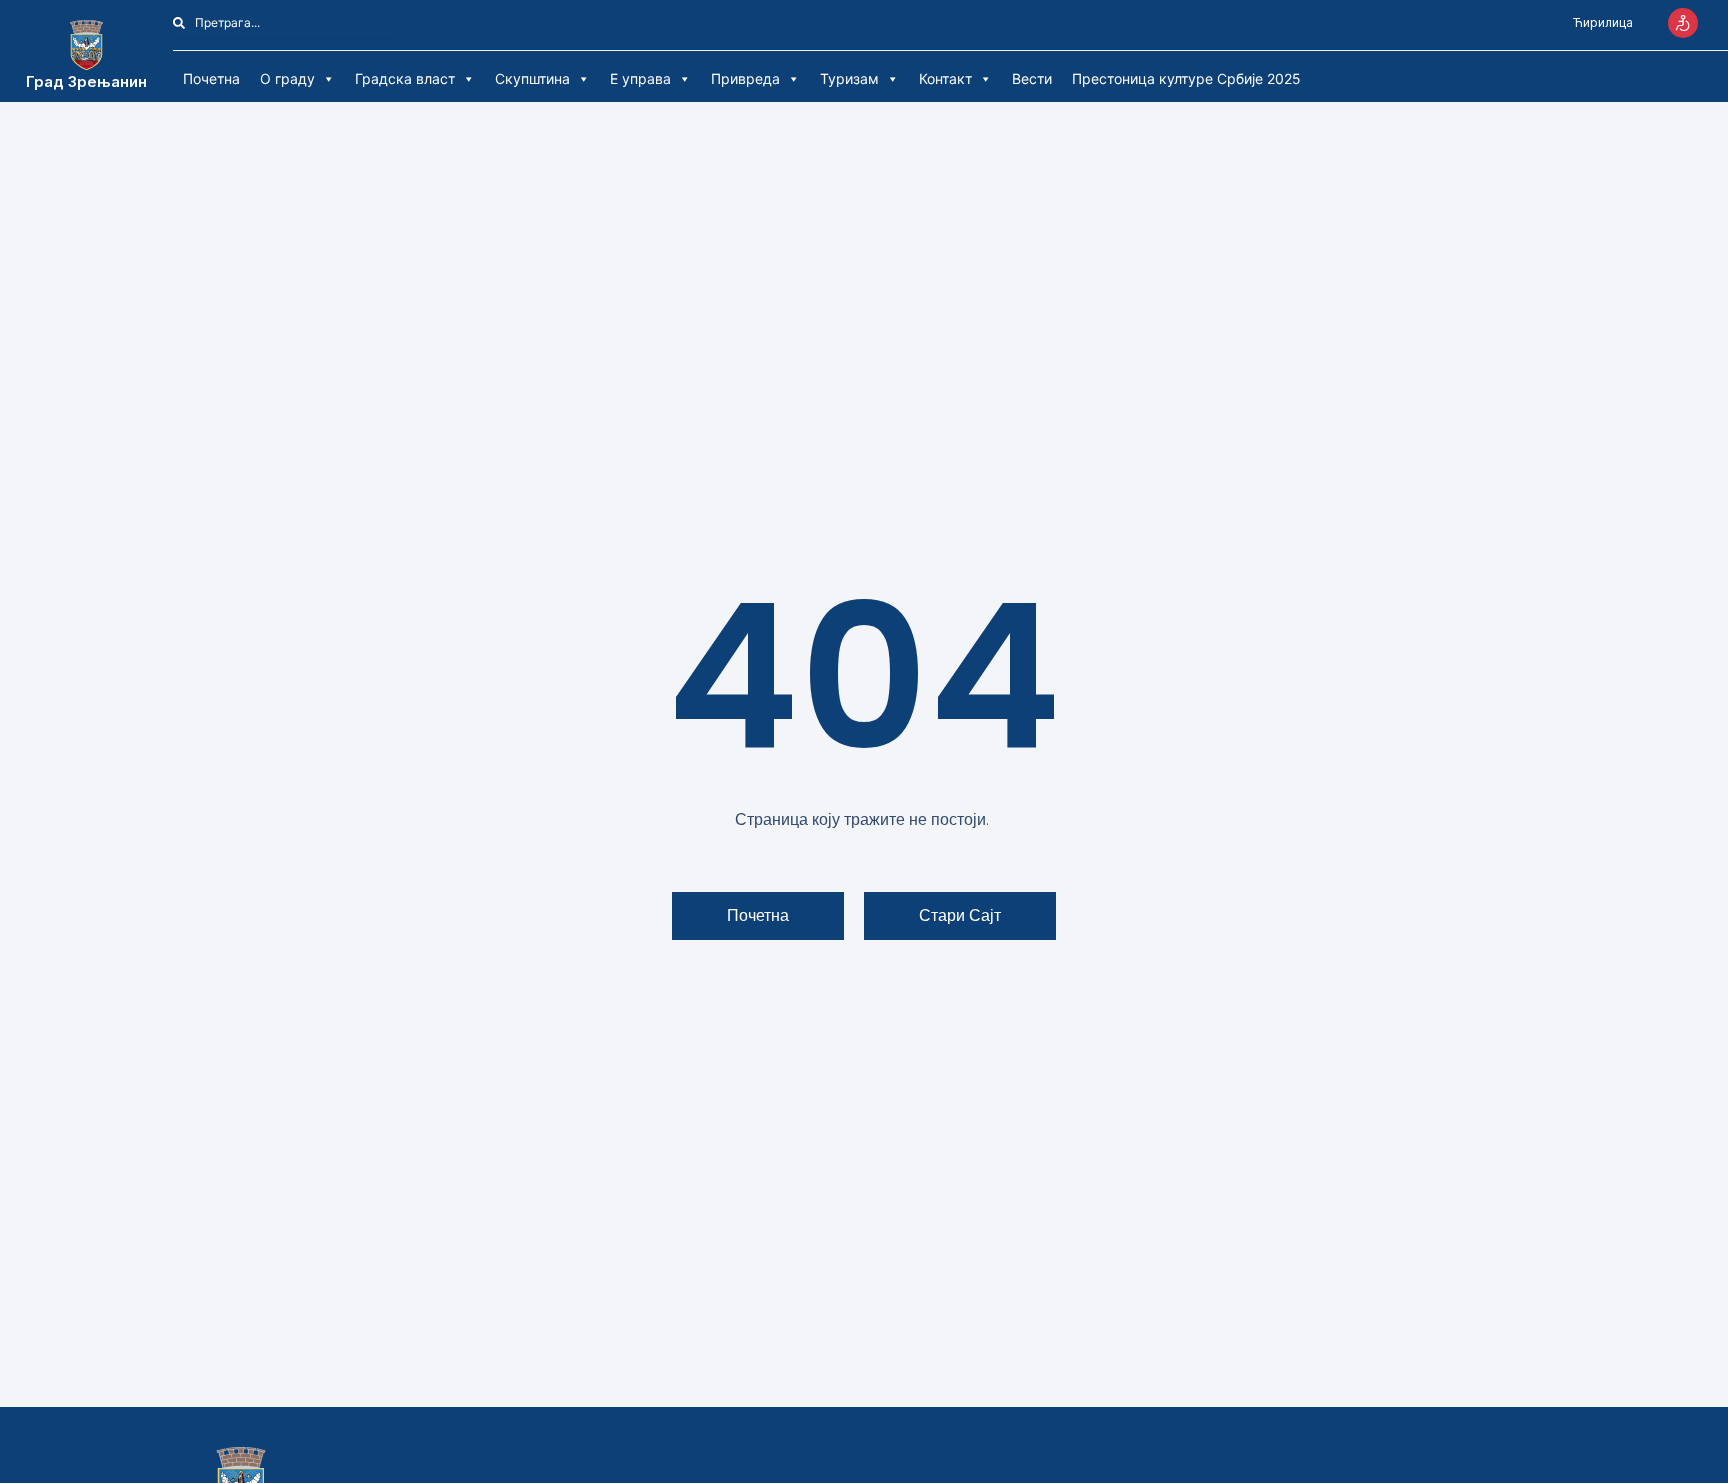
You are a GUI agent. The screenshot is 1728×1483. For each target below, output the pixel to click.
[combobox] (285, 22)
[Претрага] (408, 22)
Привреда (745, 78)
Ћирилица (1603, 22)
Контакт (945, 78)
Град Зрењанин (86, 81)
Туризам (849, 78)
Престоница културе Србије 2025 (1186, 78)
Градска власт (405, 78)
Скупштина (532, 78)
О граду (287, 78)
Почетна (211, 78)
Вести (1032, 78)
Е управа (640, 78)
